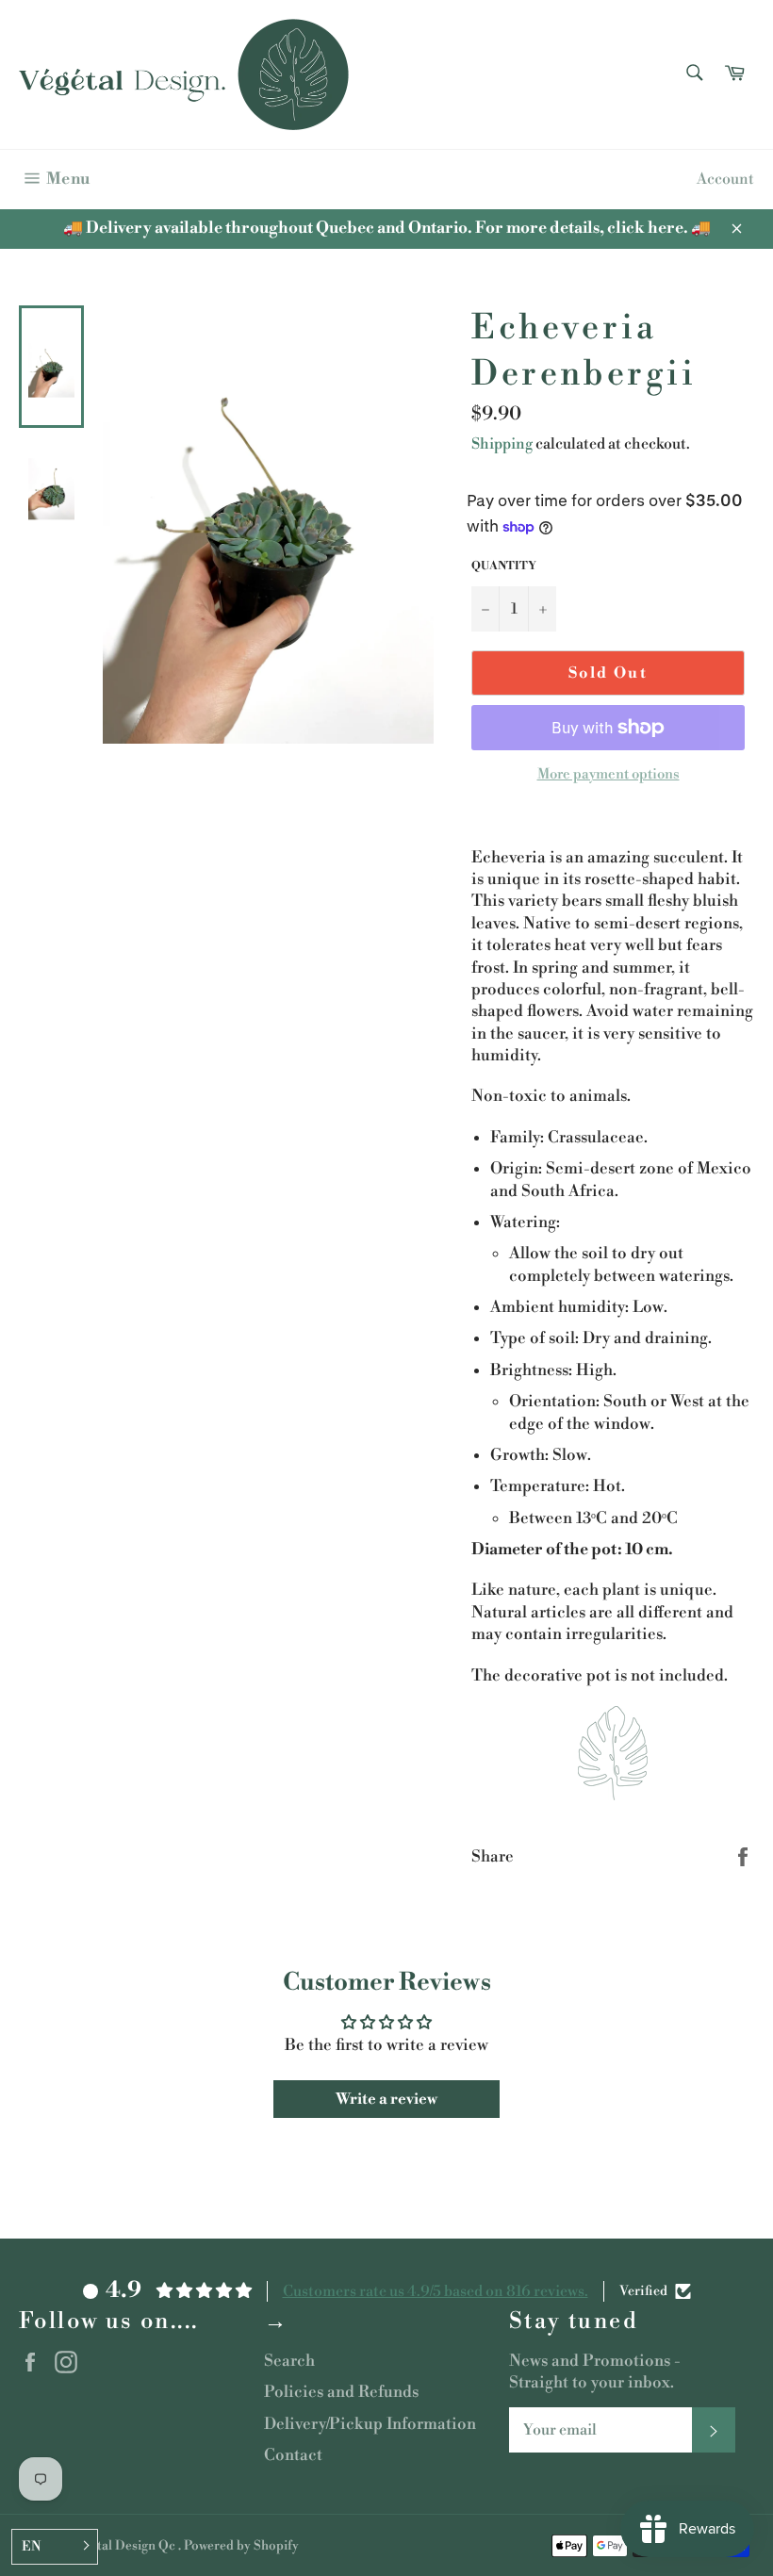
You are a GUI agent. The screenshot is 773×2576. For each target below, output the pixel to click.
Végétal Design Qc (123, 2545)
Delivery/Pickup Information (370, 2424)
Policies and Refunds (341, 2392)
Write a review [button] (386, 2099)
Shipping (502, 444)
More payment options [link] (609, 774)
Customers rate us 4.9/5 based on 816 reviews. (436, 2291)
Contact (293, 2455)
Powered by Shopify (241, 2545)
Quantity (504, 566)
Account (725, 179)
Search (289, 2361)
